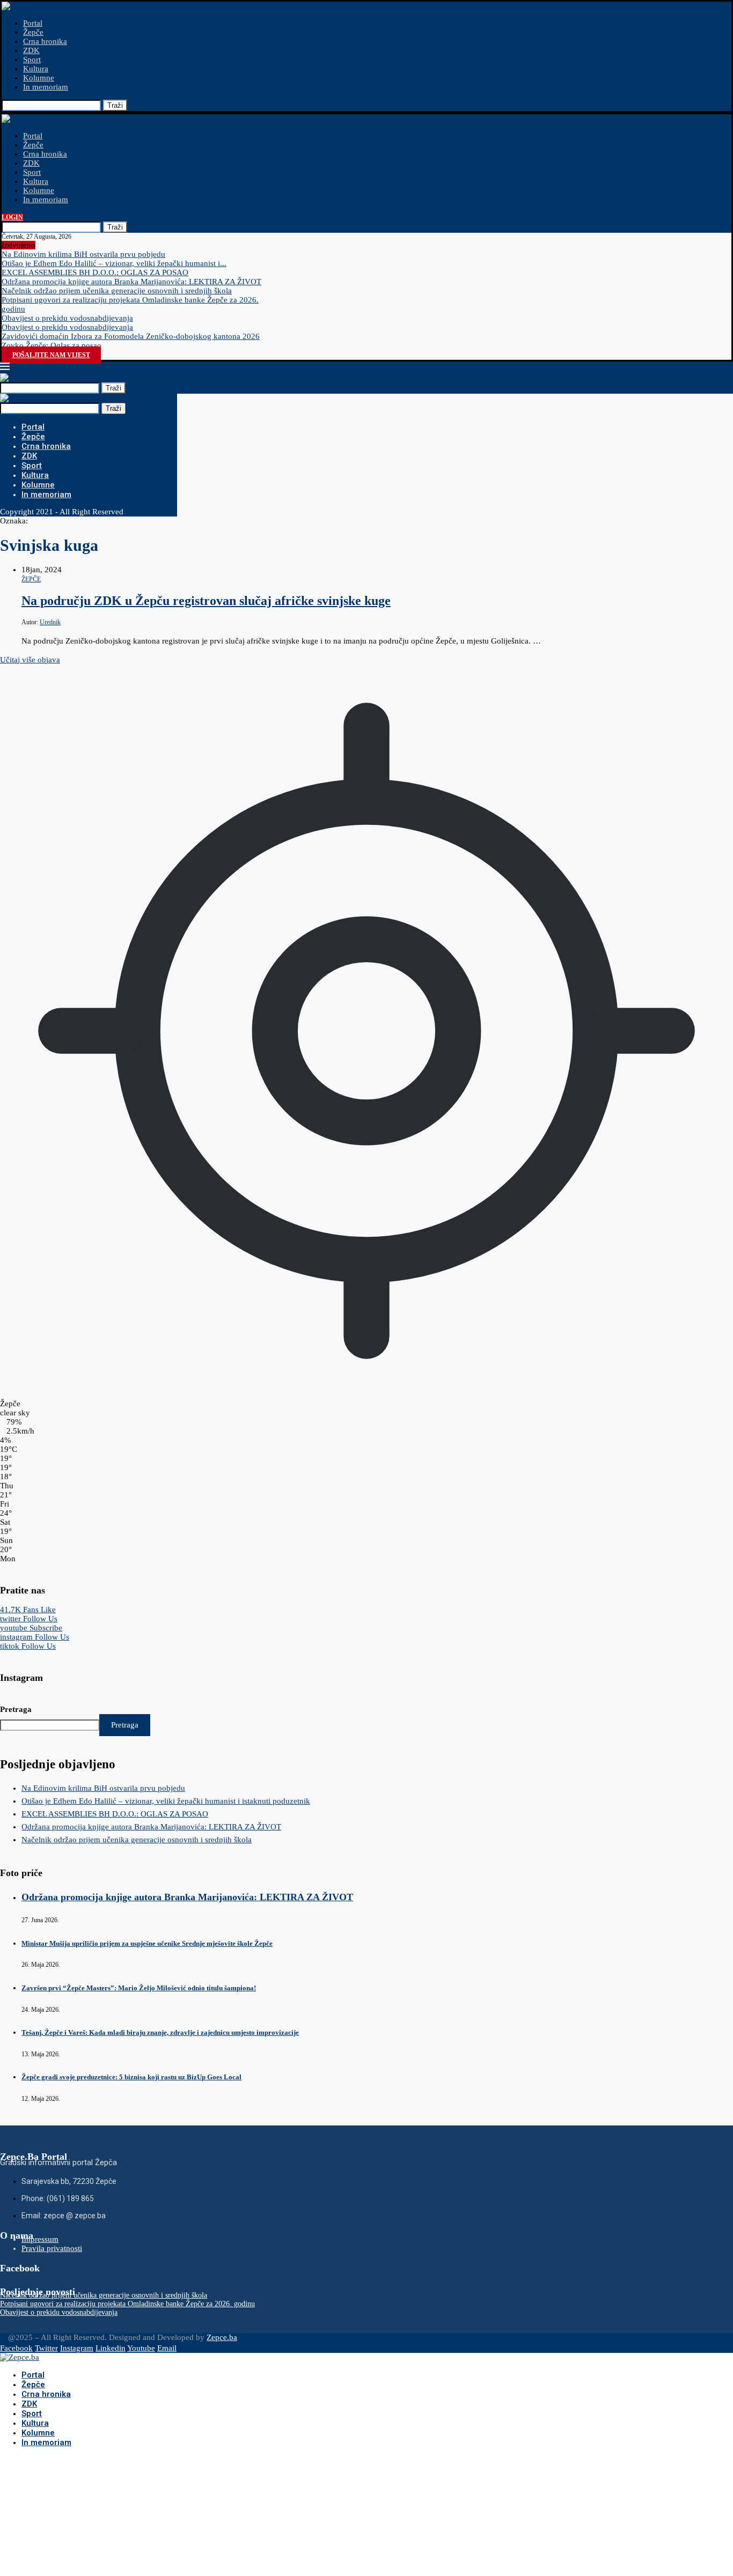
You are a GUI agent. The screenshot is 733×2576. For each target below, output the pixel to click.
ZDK (31, 50)
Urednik (50, 622)
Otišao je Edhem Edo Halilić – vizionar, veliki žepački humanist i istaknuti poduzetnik (166, 1801)
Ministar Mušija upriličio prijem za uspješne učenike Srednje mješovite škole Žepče (147, 1943)
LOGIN (12, 217)
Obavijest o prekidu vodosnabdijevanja (67, 318)
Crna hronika (45, 41)
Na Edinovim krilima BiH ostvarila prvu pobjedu (83, 254)
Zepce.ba (222, 2337)
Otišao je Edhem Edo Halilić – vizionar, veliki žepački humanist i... (114, 263)
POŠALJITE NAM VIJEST (51, 355)
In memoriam (46, 87)
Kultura (36, 69)
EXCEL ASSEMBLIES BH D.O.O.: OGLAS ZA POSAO (95, 272)
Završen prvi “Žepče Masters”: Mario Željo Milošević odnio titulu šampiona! (139, 1988)
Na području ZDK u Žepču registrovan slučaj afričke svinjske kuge (206, 601)
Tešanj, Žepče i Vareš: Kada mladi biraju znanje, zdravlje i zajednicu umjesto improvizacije (160, 2032)
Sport (32, 60)
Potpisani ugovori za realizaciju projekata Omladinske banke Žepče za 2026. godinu (127, 2304)
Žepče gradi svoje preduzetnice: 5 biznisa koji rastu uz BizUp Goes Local (131, 2077)
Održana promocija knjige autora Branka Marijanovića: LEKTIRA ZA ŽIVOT (131, 282)
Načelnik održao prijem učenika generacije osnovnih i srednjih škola (117, 291)
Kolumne (39, 78)
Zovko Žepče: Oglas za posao (52, 345)
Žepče (33, 32)
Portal (33, 23)
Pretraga (16, 1709)
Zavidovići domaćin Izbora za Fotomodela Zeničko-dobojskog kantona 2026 (131, 336)
